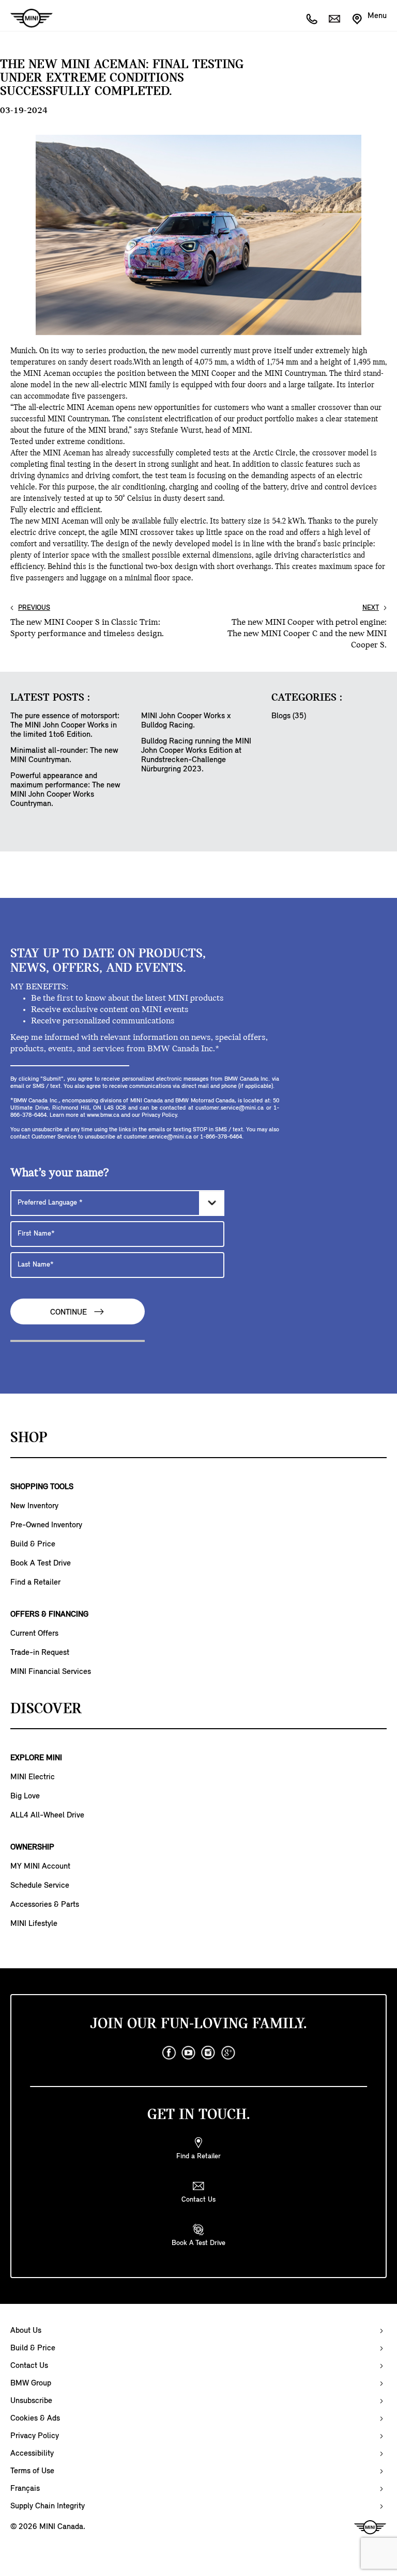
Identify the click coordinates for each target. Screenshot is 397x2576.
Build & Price (33, 1544)
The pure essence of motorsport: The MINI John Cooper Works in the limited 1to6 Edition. (65, 725)
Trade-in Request (40, 1653)
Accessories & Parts (45, 1905)
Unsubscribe (31, 2401)
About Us (26, 2331)
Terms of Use (32, 2471)
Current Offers (34, 1634)
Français (25, 2489)
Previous (34, 608)
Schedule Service (40, 1886)
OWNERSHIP (32, 1847)
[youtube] (189, 2053)
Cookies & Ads (35, 2419)
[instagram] (208, 2053)
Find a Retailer (35, 1583)
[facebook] (169, 2053)
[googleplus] (228, 2053)
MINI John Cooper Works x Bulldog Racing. (186, 721)
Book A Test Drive (41, 1563)
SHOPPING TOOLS (42, 1487)
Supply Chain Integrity (48, 2506)
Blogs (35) (289, 716)
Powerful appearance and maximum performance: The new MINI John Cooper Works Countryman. (65, 790)
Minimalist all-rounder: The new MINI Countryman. (64, 755)
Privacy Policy (35, 2436)
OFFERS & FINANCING (49, 1615)
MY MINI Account (40, 1867)
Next (371, 608)
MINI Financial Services (51, 1672)
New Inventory (34, 1506)
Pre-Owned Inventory (46, 1525)
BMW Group (31, 2383)
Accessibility (32, 2454)
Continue (70, 1313)
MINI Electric (33, 1777)
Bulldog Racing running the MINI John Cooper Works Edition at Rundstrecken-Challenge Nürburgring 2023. (196, 755)
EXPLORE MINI (36, 1758)
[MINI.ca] (26, 18)
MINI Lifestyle (34, 1924)
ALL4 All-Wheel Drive (47, 1815)
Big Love (25, 1796)
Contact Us (29, 2366)
